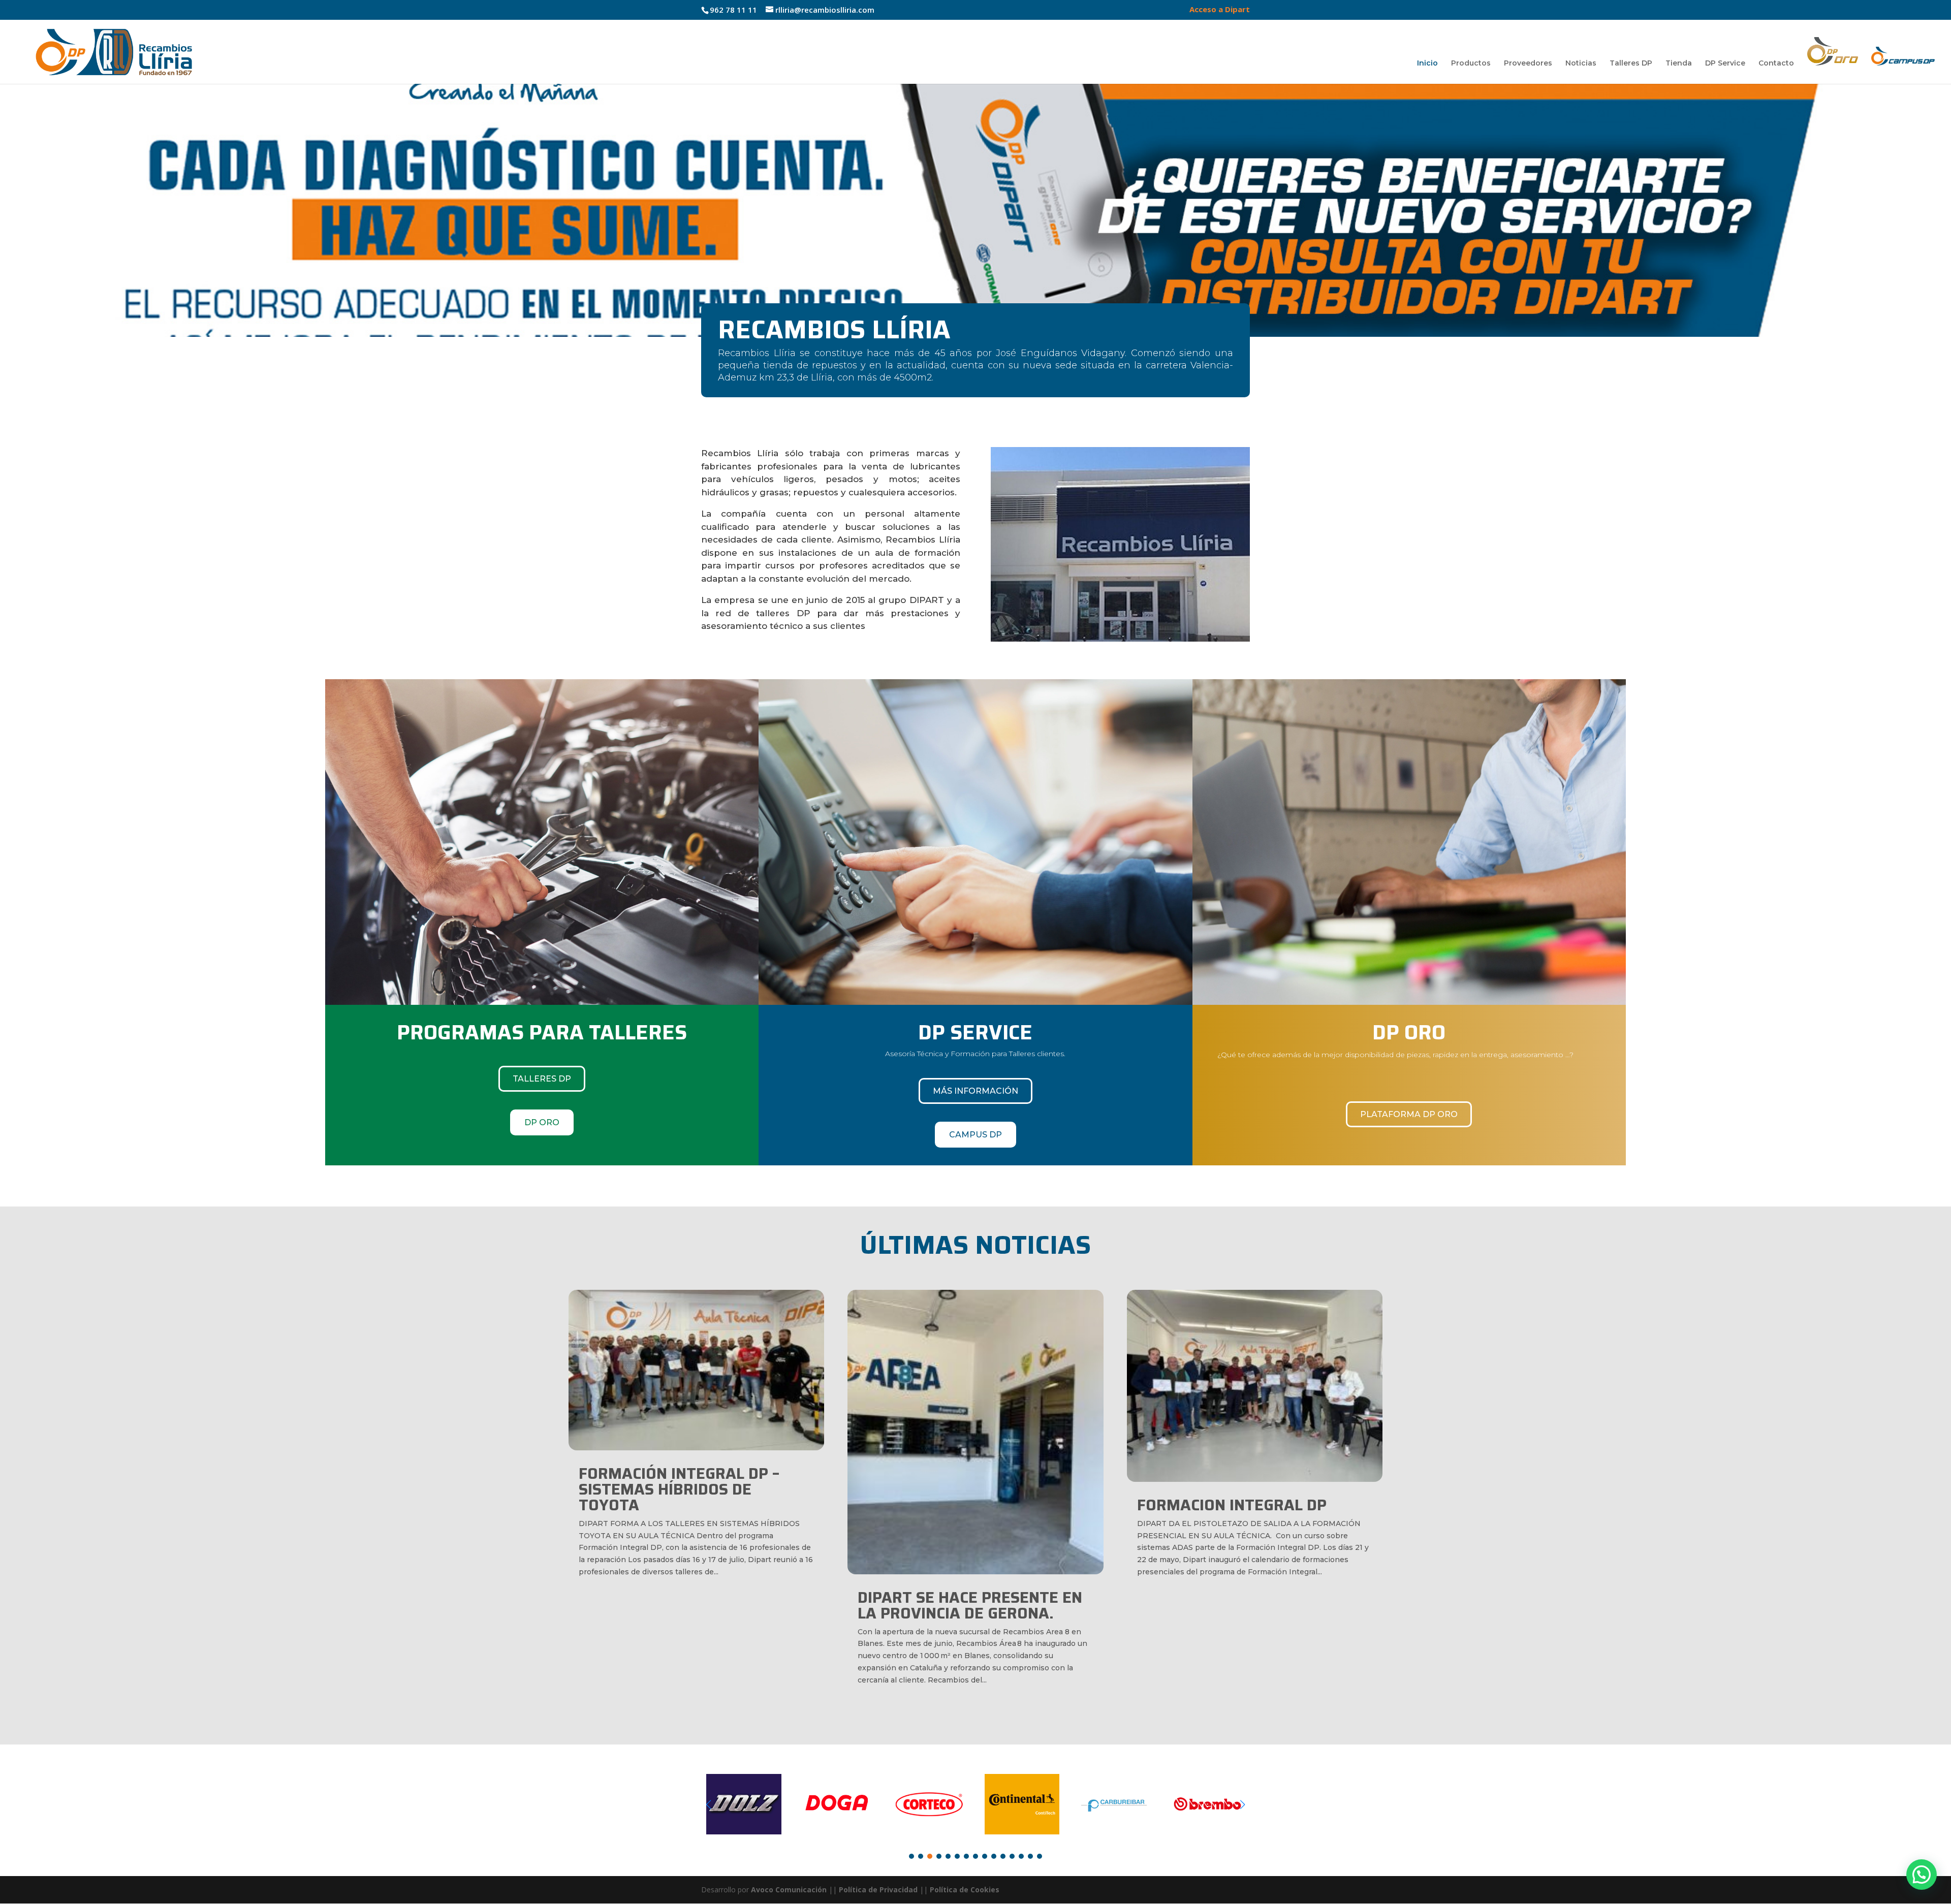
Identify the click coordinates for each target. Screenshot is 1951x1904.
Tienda (1679, 64)
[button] (16, 210)
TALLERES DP (542, 1079)
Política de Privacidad (878, 1890)
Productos (1471, 64)
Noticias (1581, 64)
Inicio (1427, 64)
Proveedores (1528, 64)
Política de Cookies (965, 1890)
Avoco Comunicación (788, 1890)
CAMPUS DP (975, 1135)
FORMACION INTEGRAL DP (1232, 1505)
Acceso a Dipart (1220, 10)
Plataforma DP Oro (1409, 1114)
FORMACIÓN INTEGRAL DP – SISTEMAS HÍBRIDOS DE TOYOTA (679, 1489)
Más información (975, 1091)
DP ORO (542, 1122)
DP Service (1725, 64)
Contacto (1776, 64)
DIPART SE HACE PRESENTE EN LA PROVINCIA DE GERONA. (970, 1605)
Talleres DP (1631, 64)
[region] (975, 210)
